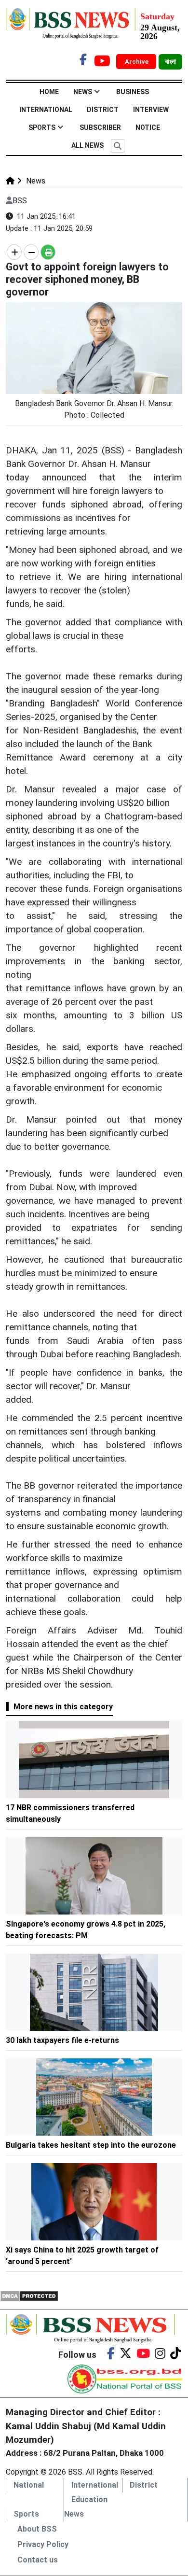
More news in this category (63, 1707)
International (46, 110)
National (29, 2485)
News (83, 92)
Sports (42, 127)
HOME (49, 92)
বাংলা (170, 62)
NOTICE (148, 127)
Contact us (38, 2560)
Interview (151, 110)
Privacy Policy (43, 2544)
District (103, 110)
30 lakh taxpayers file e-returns (62, 2040)
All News (87, 145)
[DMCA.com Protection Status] (29, 2295)
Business (133, 92)
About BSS (37, 2529)
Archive (137, 62)
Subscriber (100, 127)
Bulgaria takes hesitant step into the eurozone (91, 2145)
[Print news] (48, 252)
